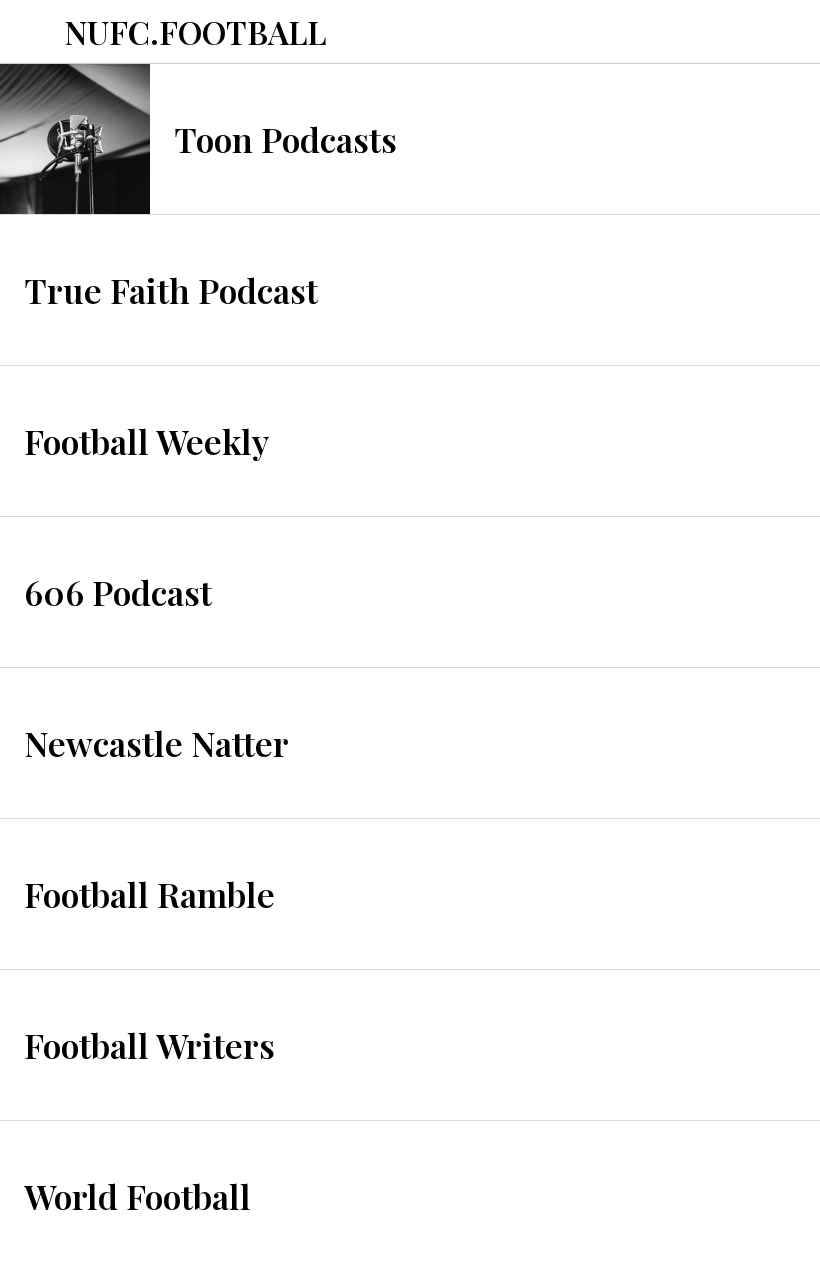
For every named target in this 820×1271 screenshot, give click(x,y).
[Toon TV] (788, 32)
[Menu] (32, 32)
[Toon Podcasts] (736, 32)
